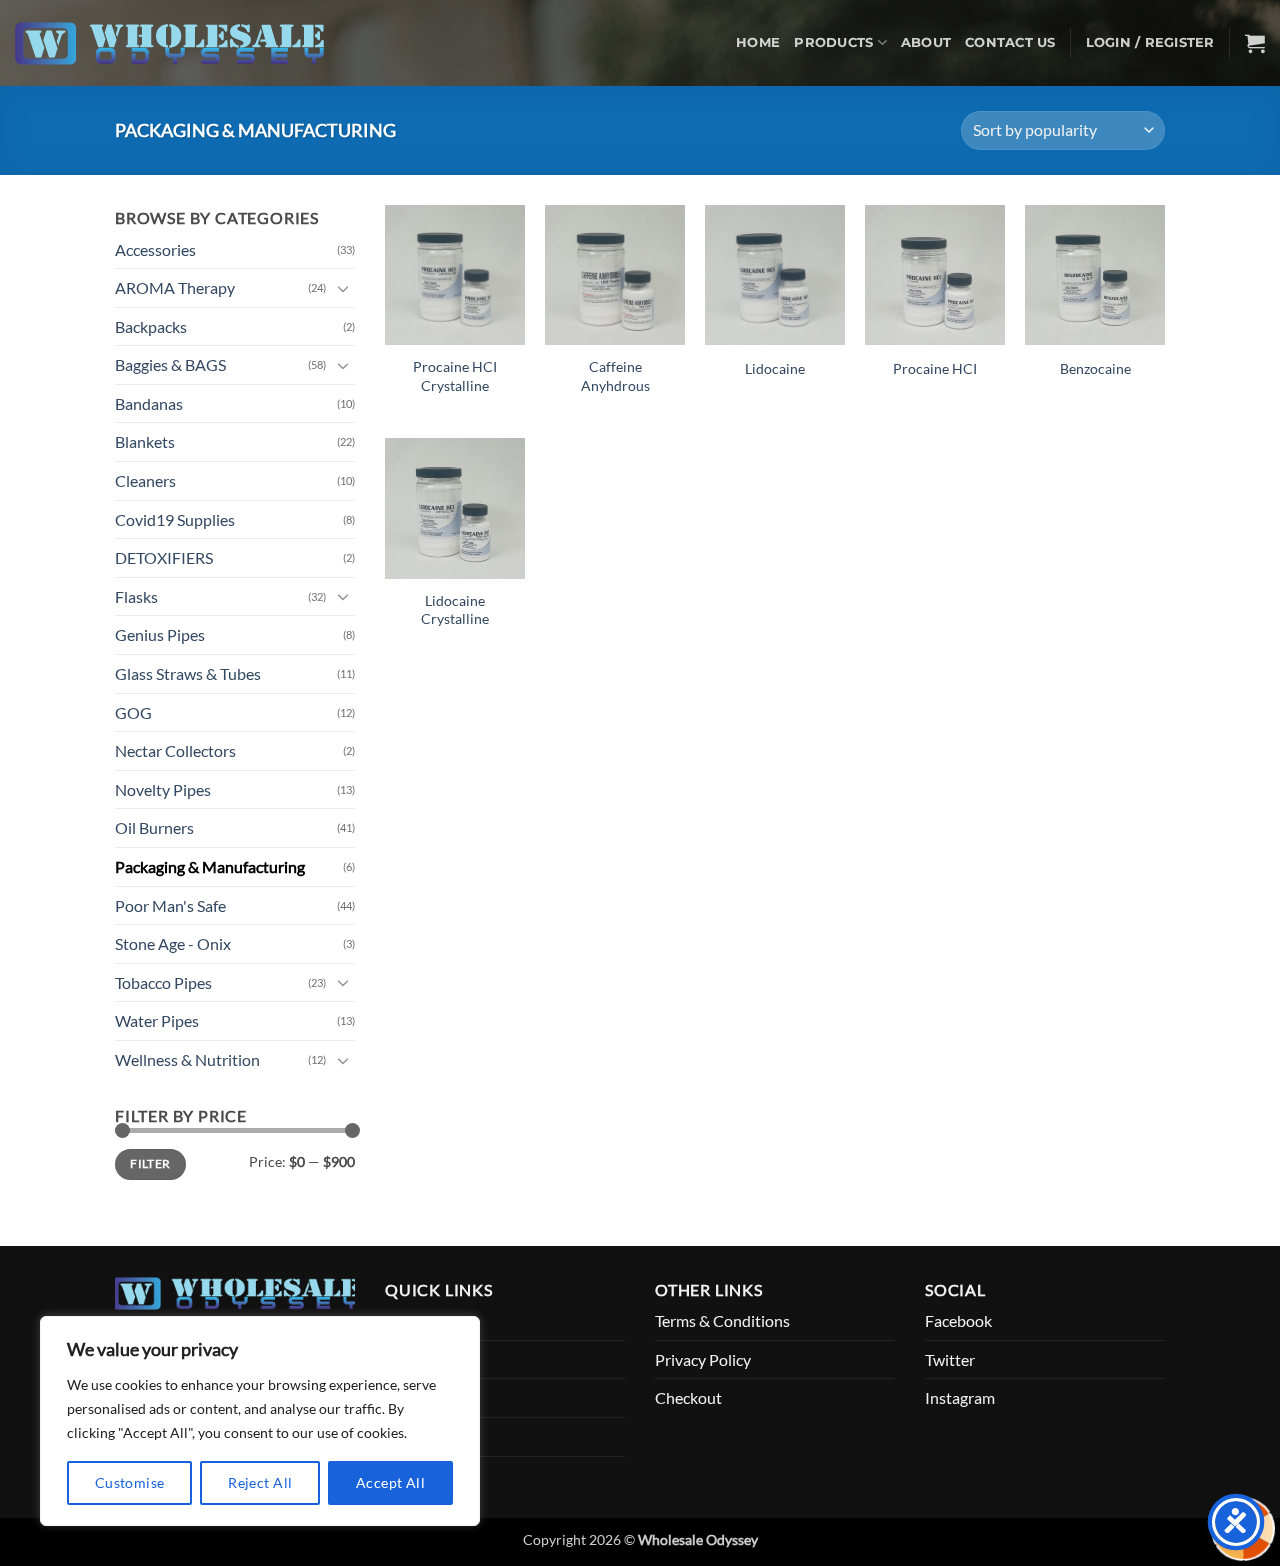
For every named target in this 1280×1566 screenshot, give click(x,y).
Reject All (260, 1482)
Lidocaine (775, 368)
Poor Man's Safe (170, 905)
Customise (130, 1482)
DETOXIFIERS (164, 557)
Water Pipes (157, 1020)
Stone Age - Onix (173, 943)
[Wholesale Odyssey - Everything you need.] (179, 43)
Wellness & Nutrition (187, 1059)
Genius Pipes (160, 634)
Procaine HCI (935, 368)
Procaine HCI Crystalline (455, 376)
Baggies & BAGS (170, 364)
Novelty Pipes (163, 789)
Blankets (145, 441)
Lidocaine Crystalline (455, 610)
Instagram (960, 1397)
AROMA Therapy (175, 287)
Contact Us (1010, 42)
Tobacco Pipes (163, 982)
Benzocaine (1095, 368)
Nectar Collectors (175, 750)
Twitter (950, 1359)
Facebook (958, 1320)
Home (758, 42)
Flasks (136, 596)
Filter (150, 1163)
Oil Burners (154, 827)
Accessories (155, 249)
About (926, 42)
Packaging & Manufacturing (210, 866)
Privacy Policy (703, 1359)
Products (833, 42)
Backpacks (151, 326)
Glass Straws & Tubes (188, 673)
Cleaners (145, 480)
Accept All (390, 1482)
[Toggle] (343, 288)
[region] (260, 1421)
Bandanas (149, 403)
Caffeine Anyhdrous (615, 376)
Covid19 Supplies (175, 519)
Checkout (688, 1397)
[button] (1150, 43)
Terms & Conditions (722, 1320)
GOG (133, 712)
